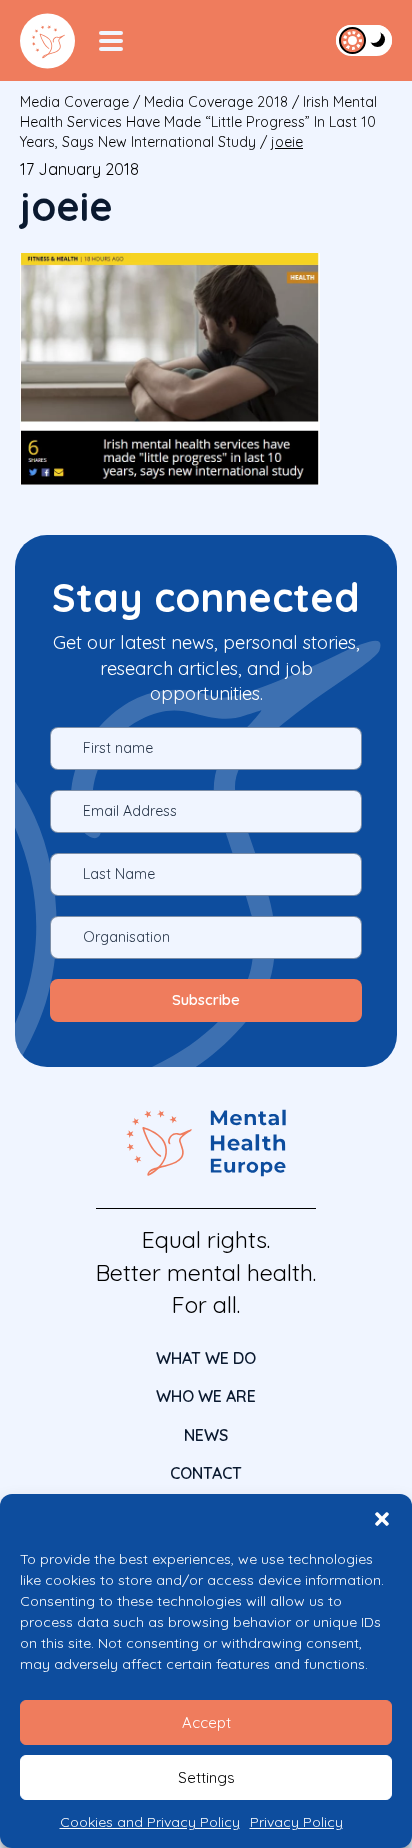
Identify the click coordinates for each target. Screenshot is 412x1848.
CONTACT (206, 1473)
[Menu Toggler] (111, 41)
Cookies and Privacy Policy (150, 1822)
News (206, 1435)
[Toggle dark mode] (364, 40)
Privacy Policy (296, 1822)
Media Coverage (74, 102)
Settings (206, 1777)
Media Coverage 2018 (216, 102)
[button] (382, 1519)
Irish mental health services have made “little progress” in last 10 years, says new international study (198, 122)
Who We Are (206, 1396)
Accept (206, 1722)
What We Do (206, 1358)
